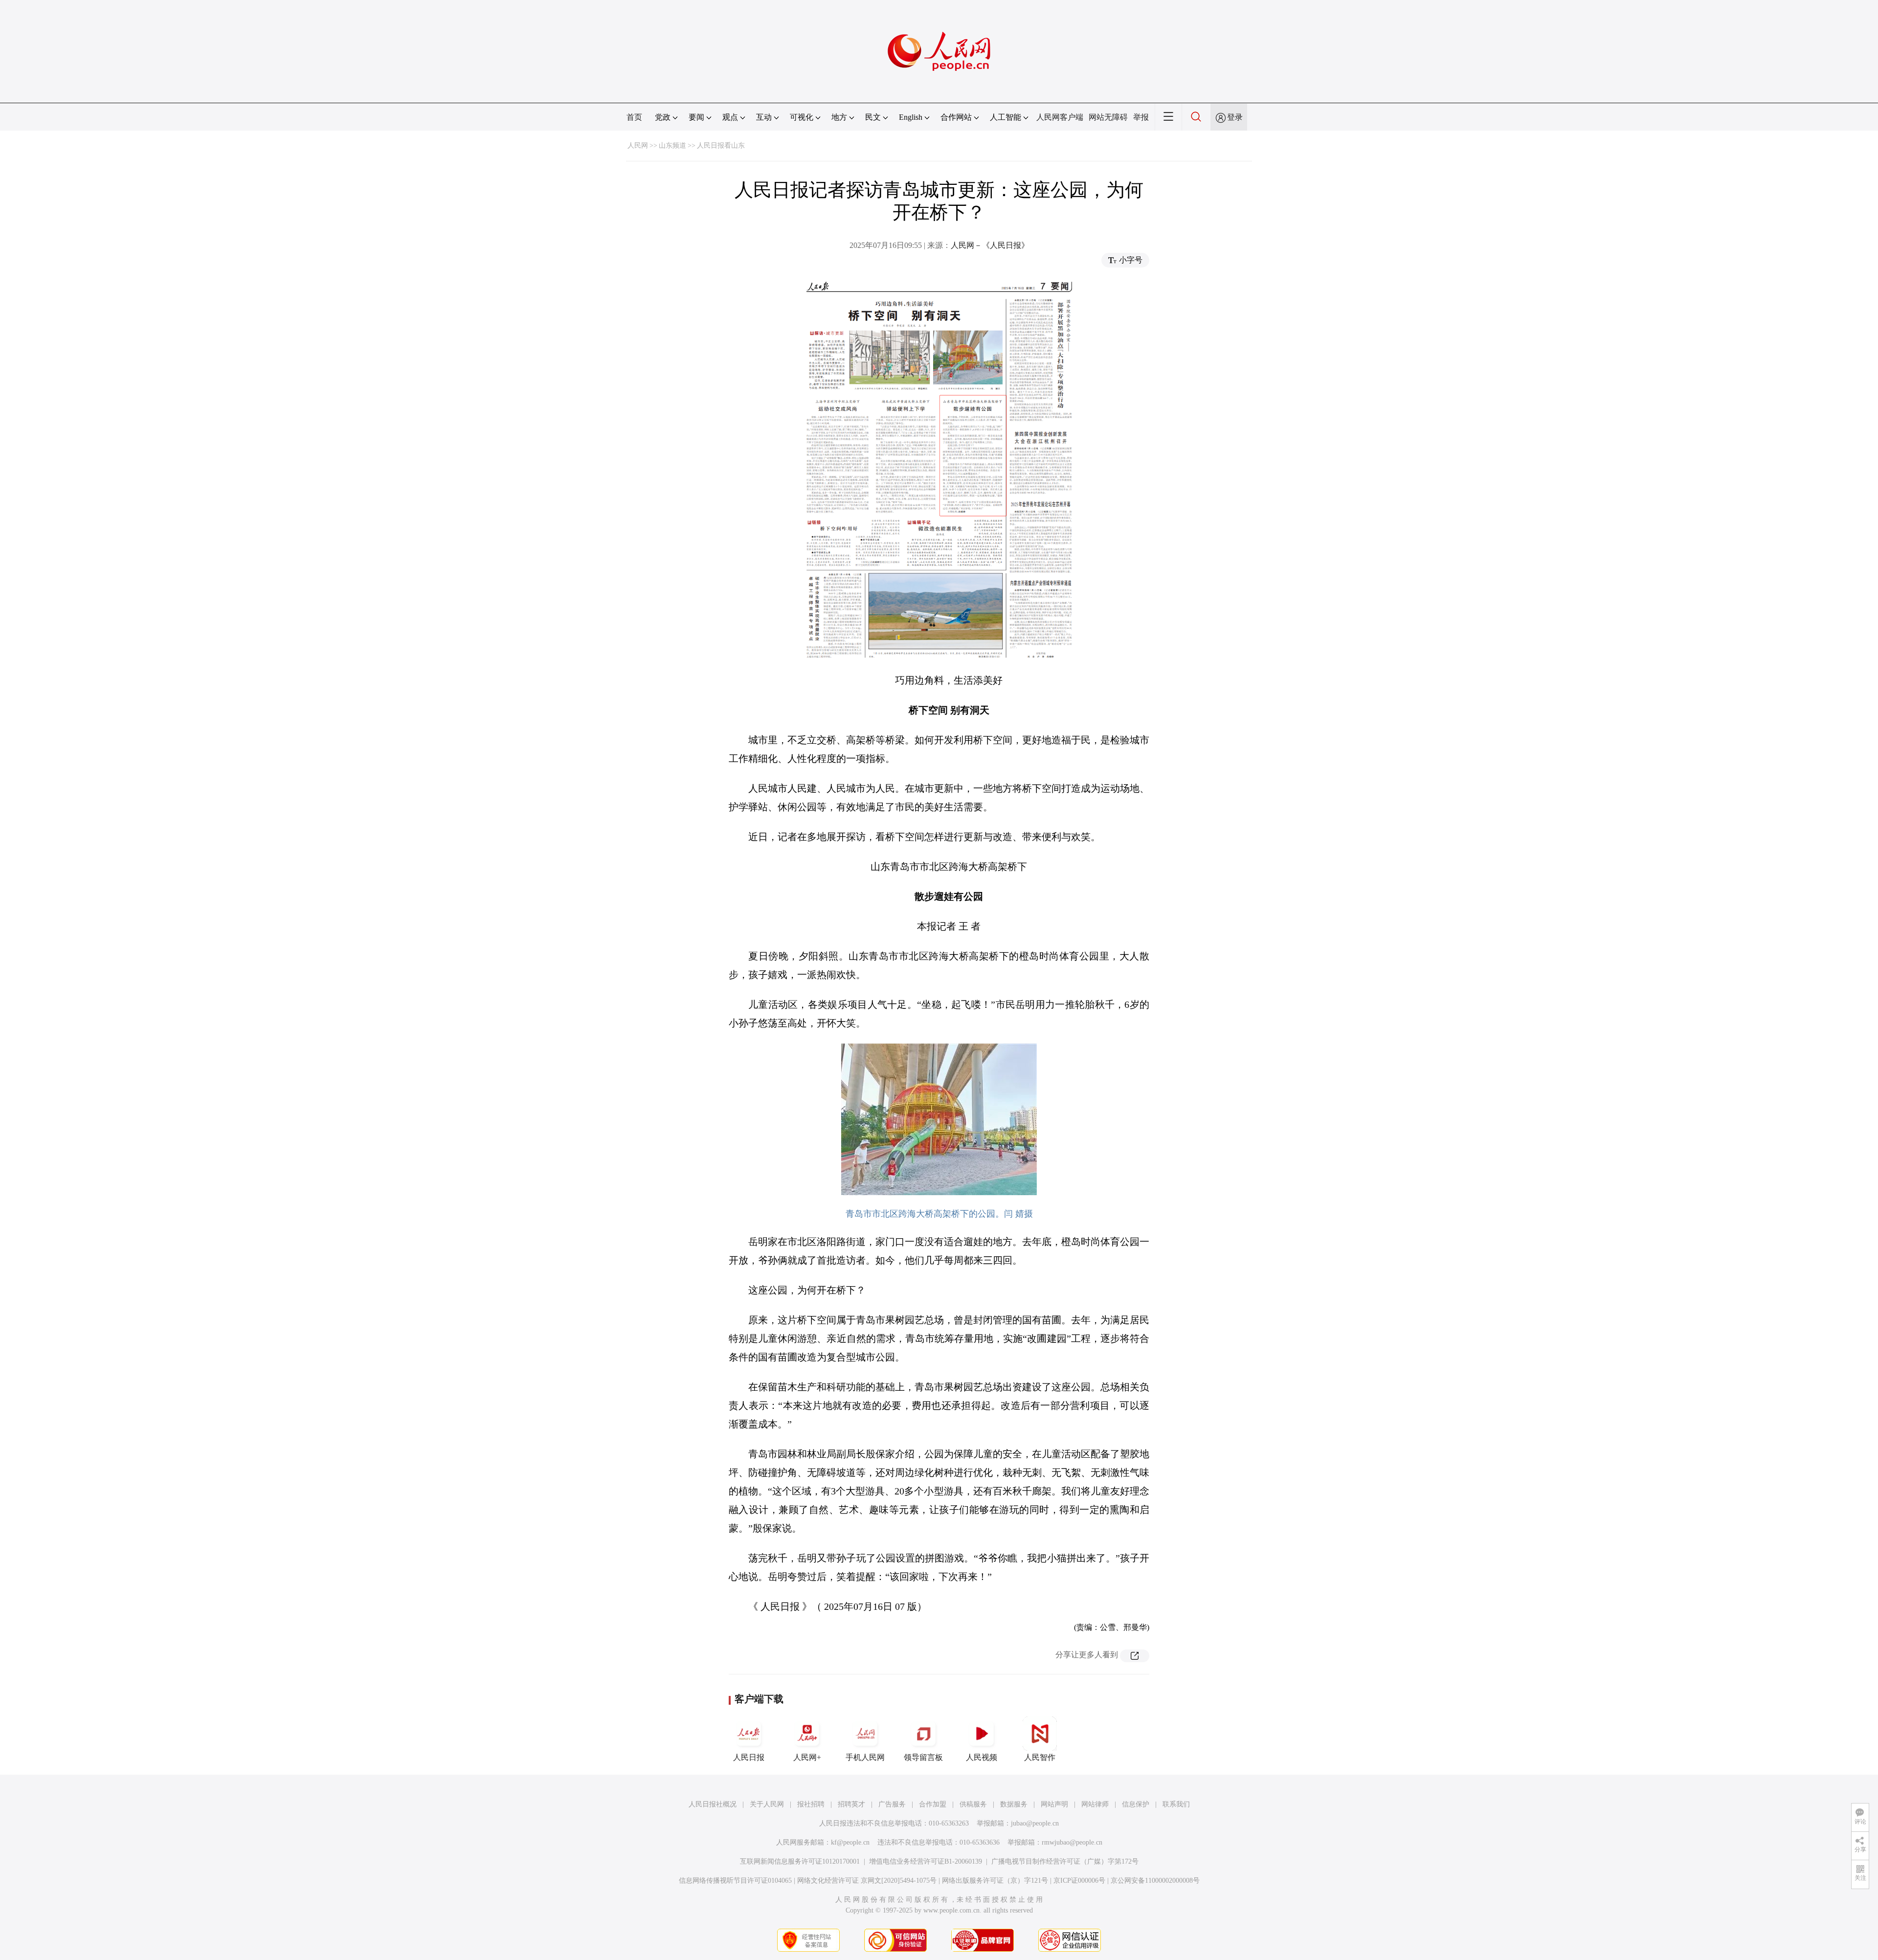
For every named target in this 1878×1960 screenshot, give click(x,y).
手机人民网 (865, 1757)
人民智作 (1040, 1757)
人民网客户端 (1060, 117)
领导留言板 (923, 1757)
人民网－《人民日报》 (990, 245)
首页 (634, 117)
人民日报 (749, 1757)
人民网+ (807, 1757)
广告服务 (892, 1804)
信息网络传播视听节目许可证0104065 (735, 1881)
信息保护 (1136, 1804)
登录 (1235, 117)
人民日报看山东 (721, 145)
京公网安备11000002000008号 (1155, 1881)
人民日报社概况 (713, 1804)
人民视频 (982, 1757)
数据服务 (1014, 1804)
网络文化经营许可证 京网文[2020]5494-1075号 (867, 1881)
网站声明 (1054, 1804)
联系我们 (1176, 1804)
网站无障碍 (1108, 117)
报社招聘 (811, 1804)
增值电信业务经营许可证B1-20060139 (926, 1861)
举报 (1141, 117)
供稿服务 (973, 1804)
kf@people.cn (850, 1842)
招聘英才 (851, 1804)
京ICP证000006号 (1079, 1881)
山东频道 (672, 145)
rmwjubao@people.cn (1072, 1842)
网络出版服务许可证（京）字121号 (995, 1881)
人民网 (638, 145)
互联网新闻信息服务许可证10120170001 (800, 1861)
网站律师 (1095, 1804)
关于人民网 (767, 1804)
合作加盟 (933, 1804)
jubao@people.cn (1035, 1823)
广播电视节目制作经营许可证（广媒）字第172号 (1065, 1861)
